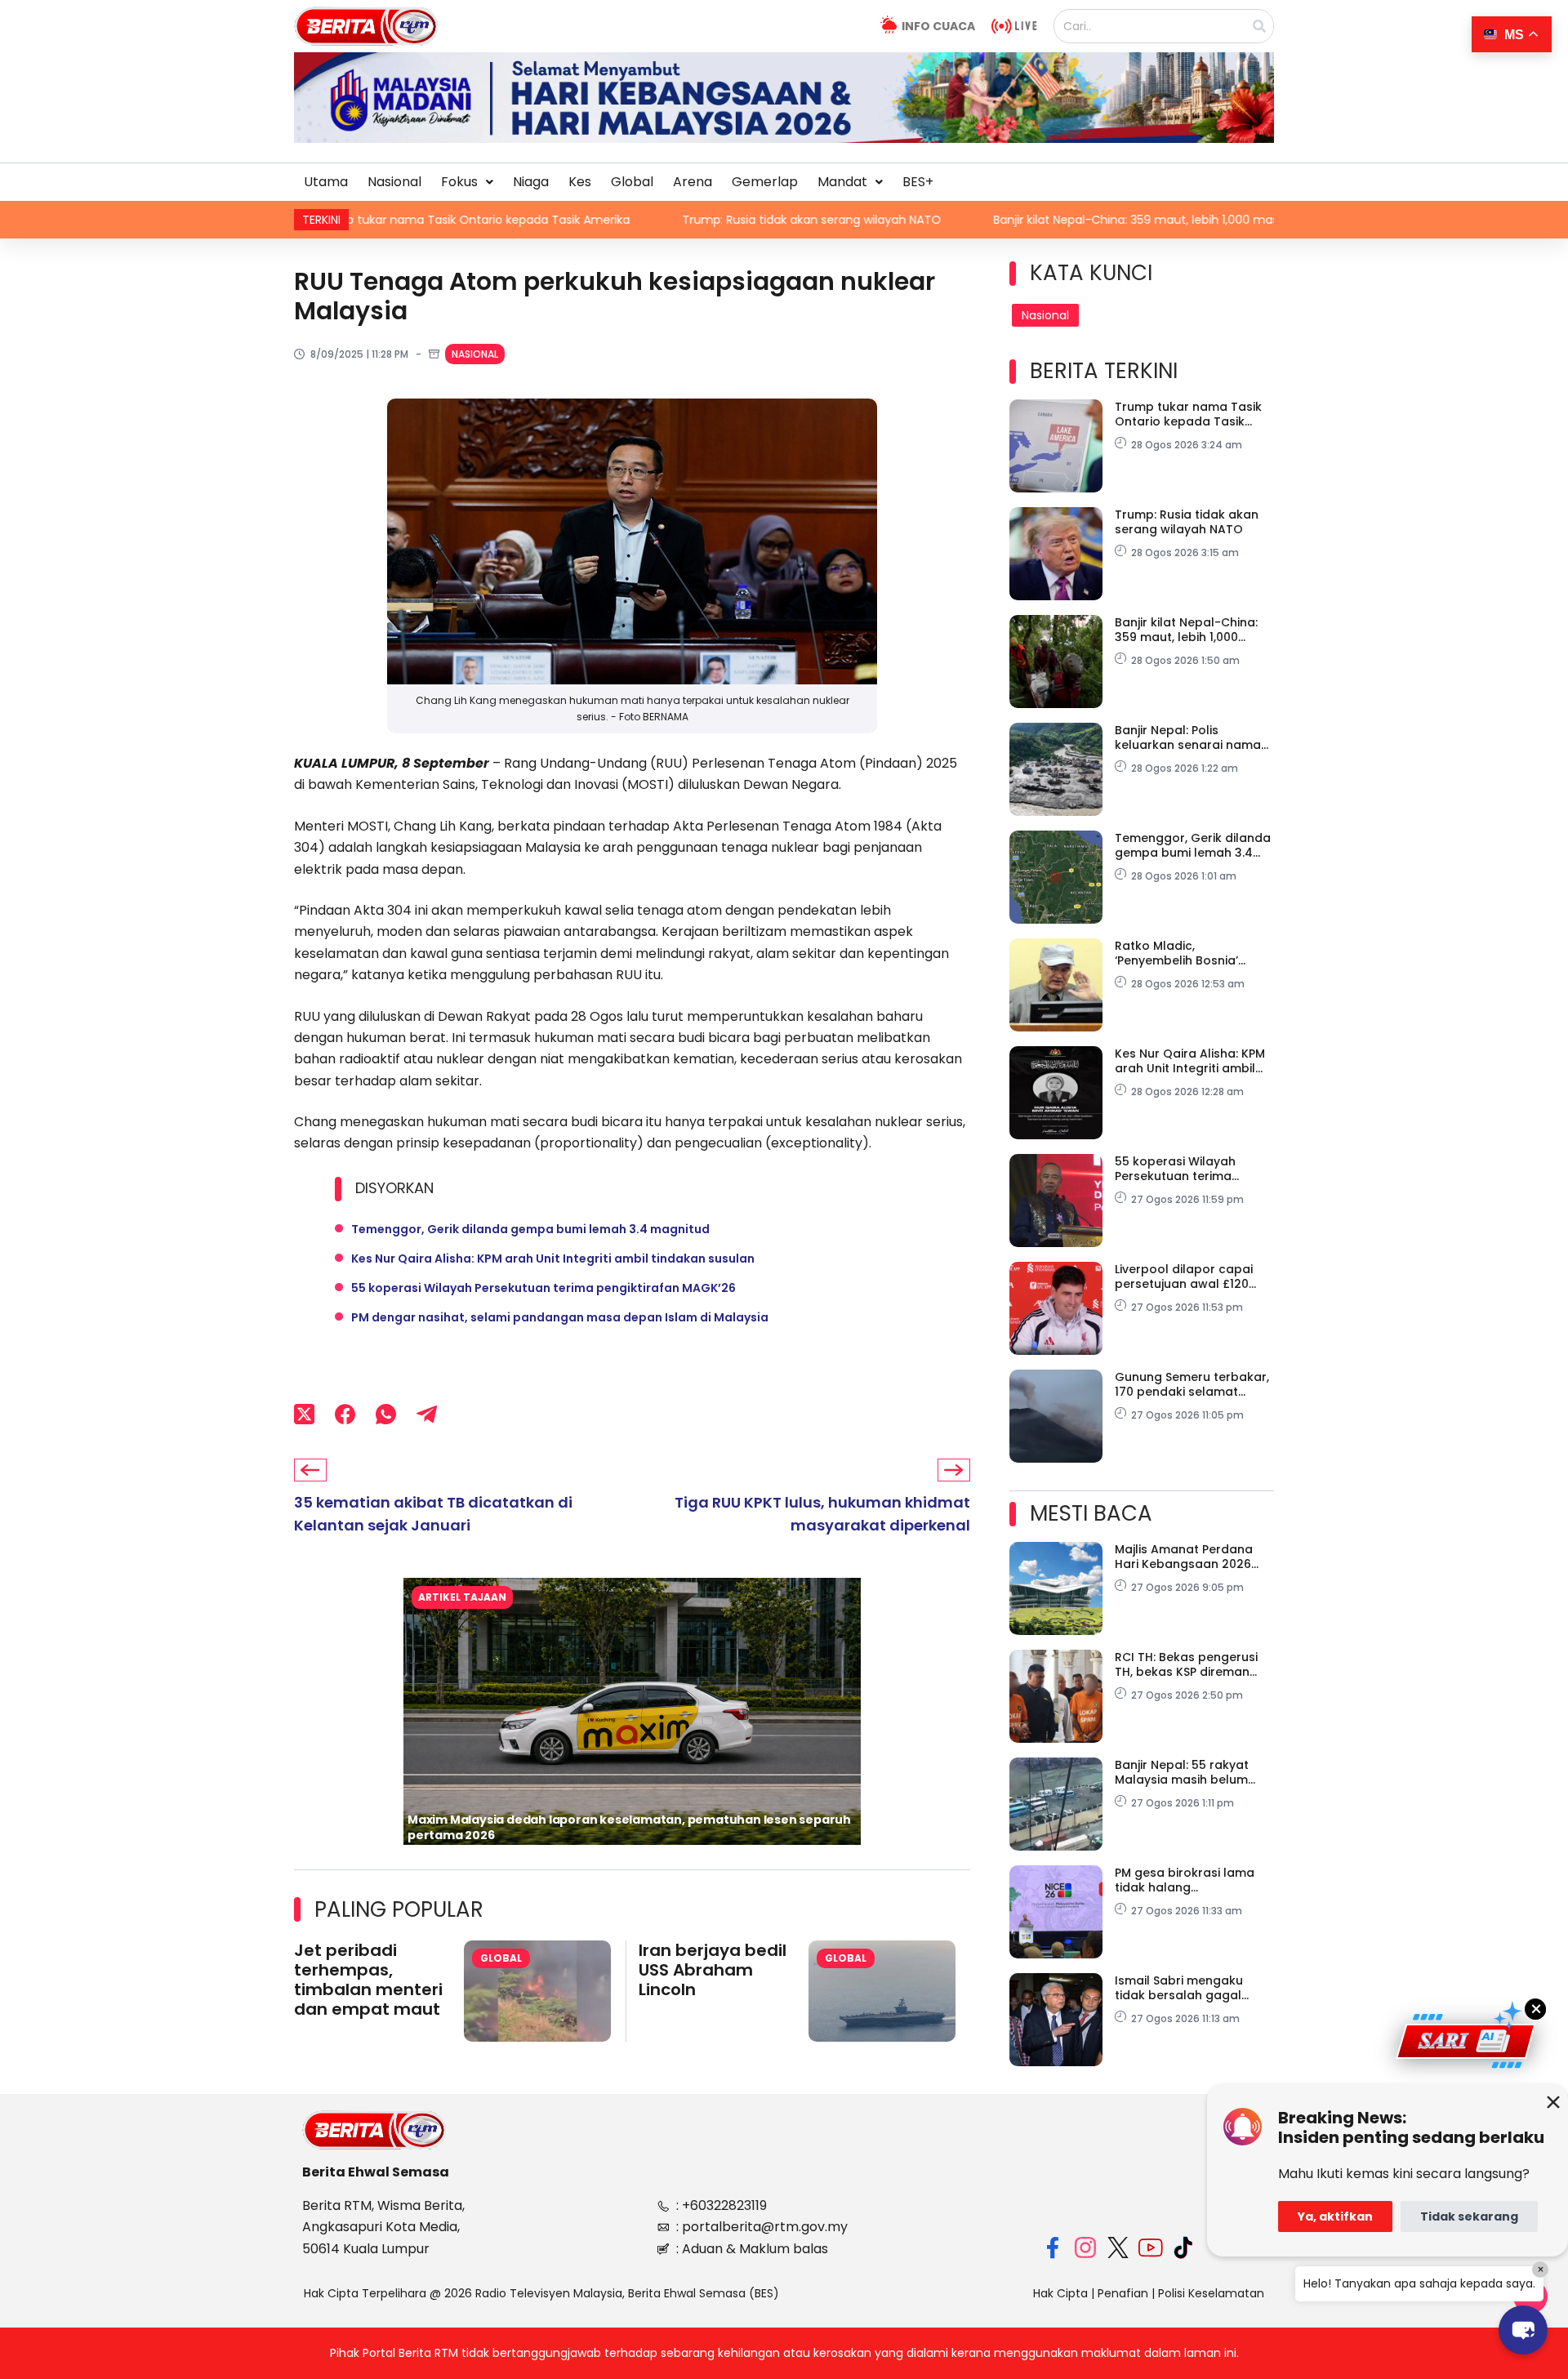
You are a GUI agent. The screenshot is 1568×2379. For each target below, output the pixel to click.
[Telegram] (427, 1414)
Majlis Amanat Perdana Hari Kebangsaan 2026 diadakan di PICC (1184, 1557)
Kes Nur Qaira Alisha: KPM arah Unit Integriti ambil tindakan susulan (553, 1259)
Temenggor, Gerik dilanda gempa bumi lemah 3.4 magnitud (530, 1229)
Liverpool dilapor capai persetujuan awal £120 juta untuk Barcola (1184, 1276)
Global (632, 182)
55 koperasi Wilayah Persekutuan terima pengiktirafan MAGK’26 (543, 1288)
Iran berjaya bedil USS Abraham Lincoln (713, 1970)
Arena (693, 182)
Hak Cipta (1060, 2293)
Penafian (1123, 2293)
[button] (467, 182)
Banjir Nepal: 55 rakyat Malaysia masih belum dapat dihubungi (1182, 1772)
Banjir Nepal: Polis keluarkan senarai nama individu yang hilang (1188, 737)
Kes (580, 182)
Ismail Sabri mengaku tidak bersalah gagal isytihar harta (1179, 1988)
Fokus (459, 182)
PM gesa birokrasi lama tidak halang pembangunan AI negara (1190, 1880)
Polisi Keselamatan (1211, 2293)
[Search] (1259, 26)
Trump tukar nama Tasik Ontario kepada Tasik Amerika (1188, 414)
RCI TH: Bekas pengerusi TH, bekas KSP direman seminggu (1186, 1664)
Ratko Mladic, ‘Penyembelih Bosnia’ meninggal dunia (1176, 953)
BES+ (918, 182)
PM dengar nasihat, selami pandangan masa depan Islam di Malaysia (560, 1317)
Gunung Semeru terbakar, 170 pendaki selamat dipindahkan (1192, 1384)
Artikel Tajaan (462, 1597)
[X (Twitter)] (304, 1414)
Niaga (531, 182)
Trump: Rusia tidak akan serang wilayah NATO (608, 220)
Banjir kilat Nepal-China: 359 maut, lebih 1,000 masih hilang (956, 220)
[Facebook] (345, 1414)
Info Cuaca (938, 26)
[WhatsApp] (386, 1414)
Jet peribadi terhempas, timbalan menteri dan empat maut (368, 1980)
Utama (326, 182)
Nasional (394, 182)
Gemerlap (765, 182)
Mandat (842, 182)
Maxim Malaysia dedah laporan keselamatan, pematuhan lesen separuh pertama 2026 (629, 1827)
